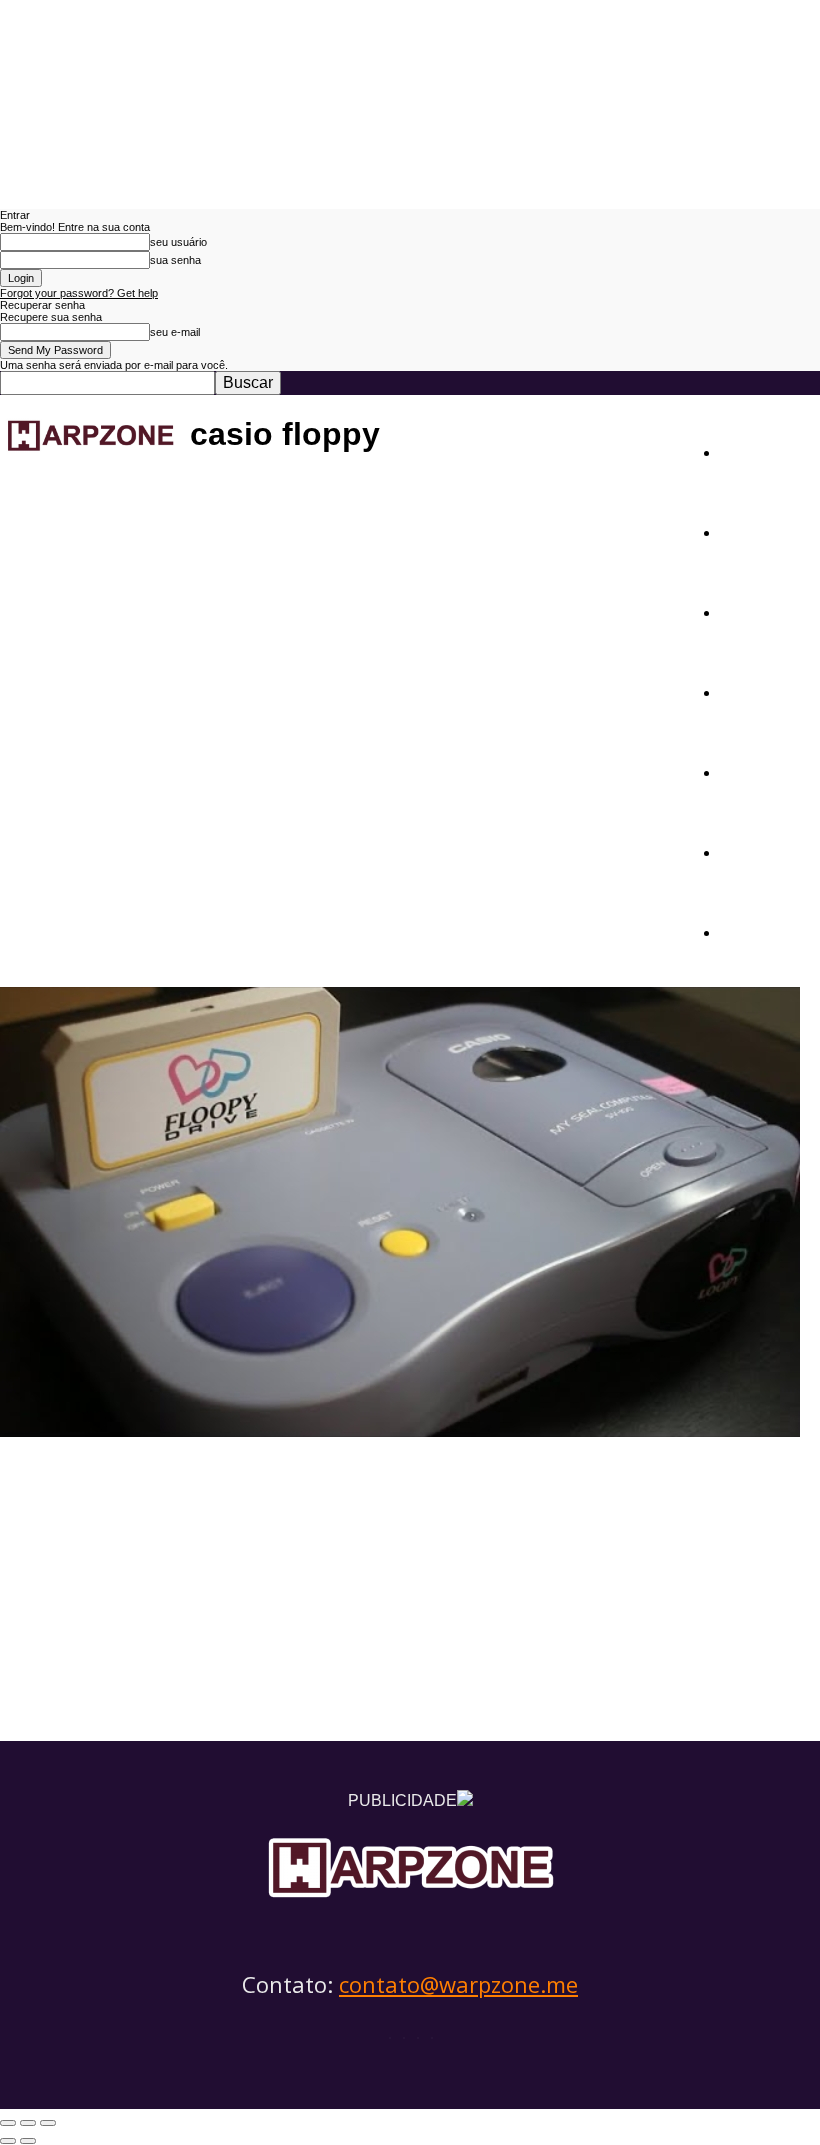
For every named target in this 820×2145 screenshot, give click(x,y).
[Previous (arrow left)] (8, 2141)
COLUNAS (763, 690)
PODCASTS (770, 770)
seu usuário (178, 242)
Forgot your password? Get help (79, 293)
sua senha (175, 260)
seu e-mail (175, 332)
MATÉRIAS (767, 530)
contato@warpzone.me (458, 1984)
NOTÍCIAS (764, 450)
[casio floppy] (400, 1431)
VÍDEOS (753, 850)
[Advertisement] (410, 1591)
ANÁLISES (766, 610)
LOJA (743, 930)
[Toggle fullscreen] (28, 2123)
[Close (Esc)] (8, 2123)
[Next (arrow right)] (28, 2141)
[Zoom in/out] (48, 2123)
